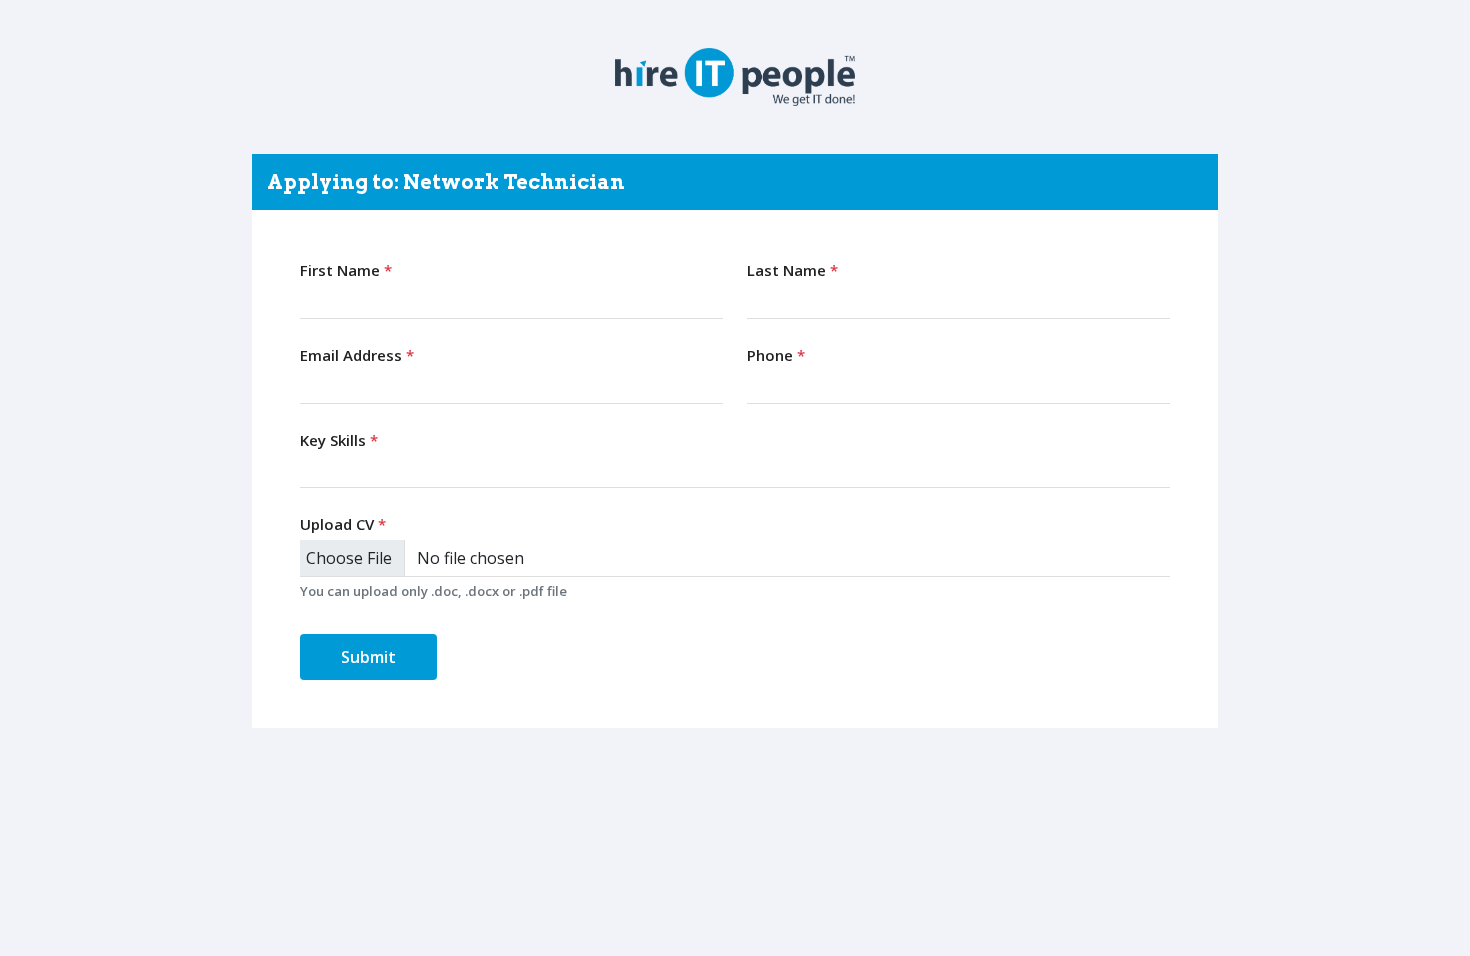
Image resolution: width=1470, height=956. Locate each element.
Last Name (792, 270)
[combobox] (735, 470)
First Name (346, 270)
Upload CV (343, 524)
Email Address (357, 355)
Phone (776, 355)
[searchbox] (310, 469)
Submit (368, 657)
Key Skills (339, 440)
